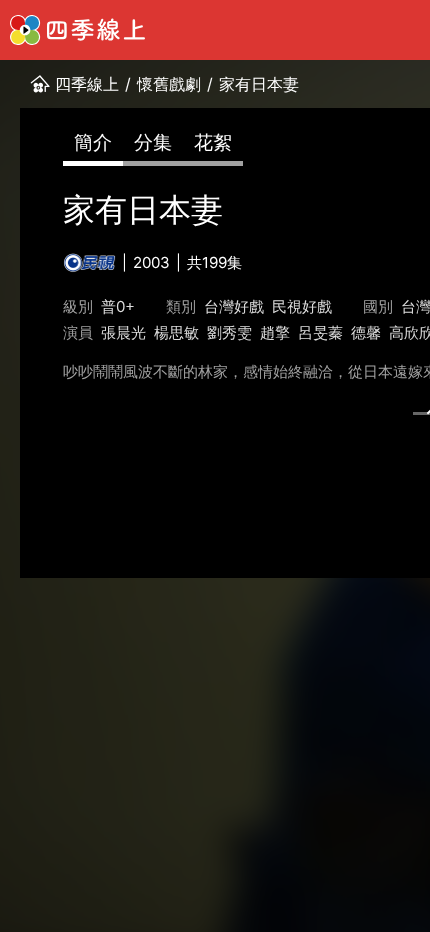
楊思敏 (176, 332)
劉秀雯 (229, 332)
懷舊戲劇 (169, 84)
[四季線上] (77, 30)
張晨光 (123, 332)
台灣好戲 (234, 306)
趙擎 (275, 332)
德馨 (366, 332)
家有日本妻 (259, 84)
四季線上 (87, 84)
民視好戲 (302, 306)
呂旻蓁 (320, 332)
